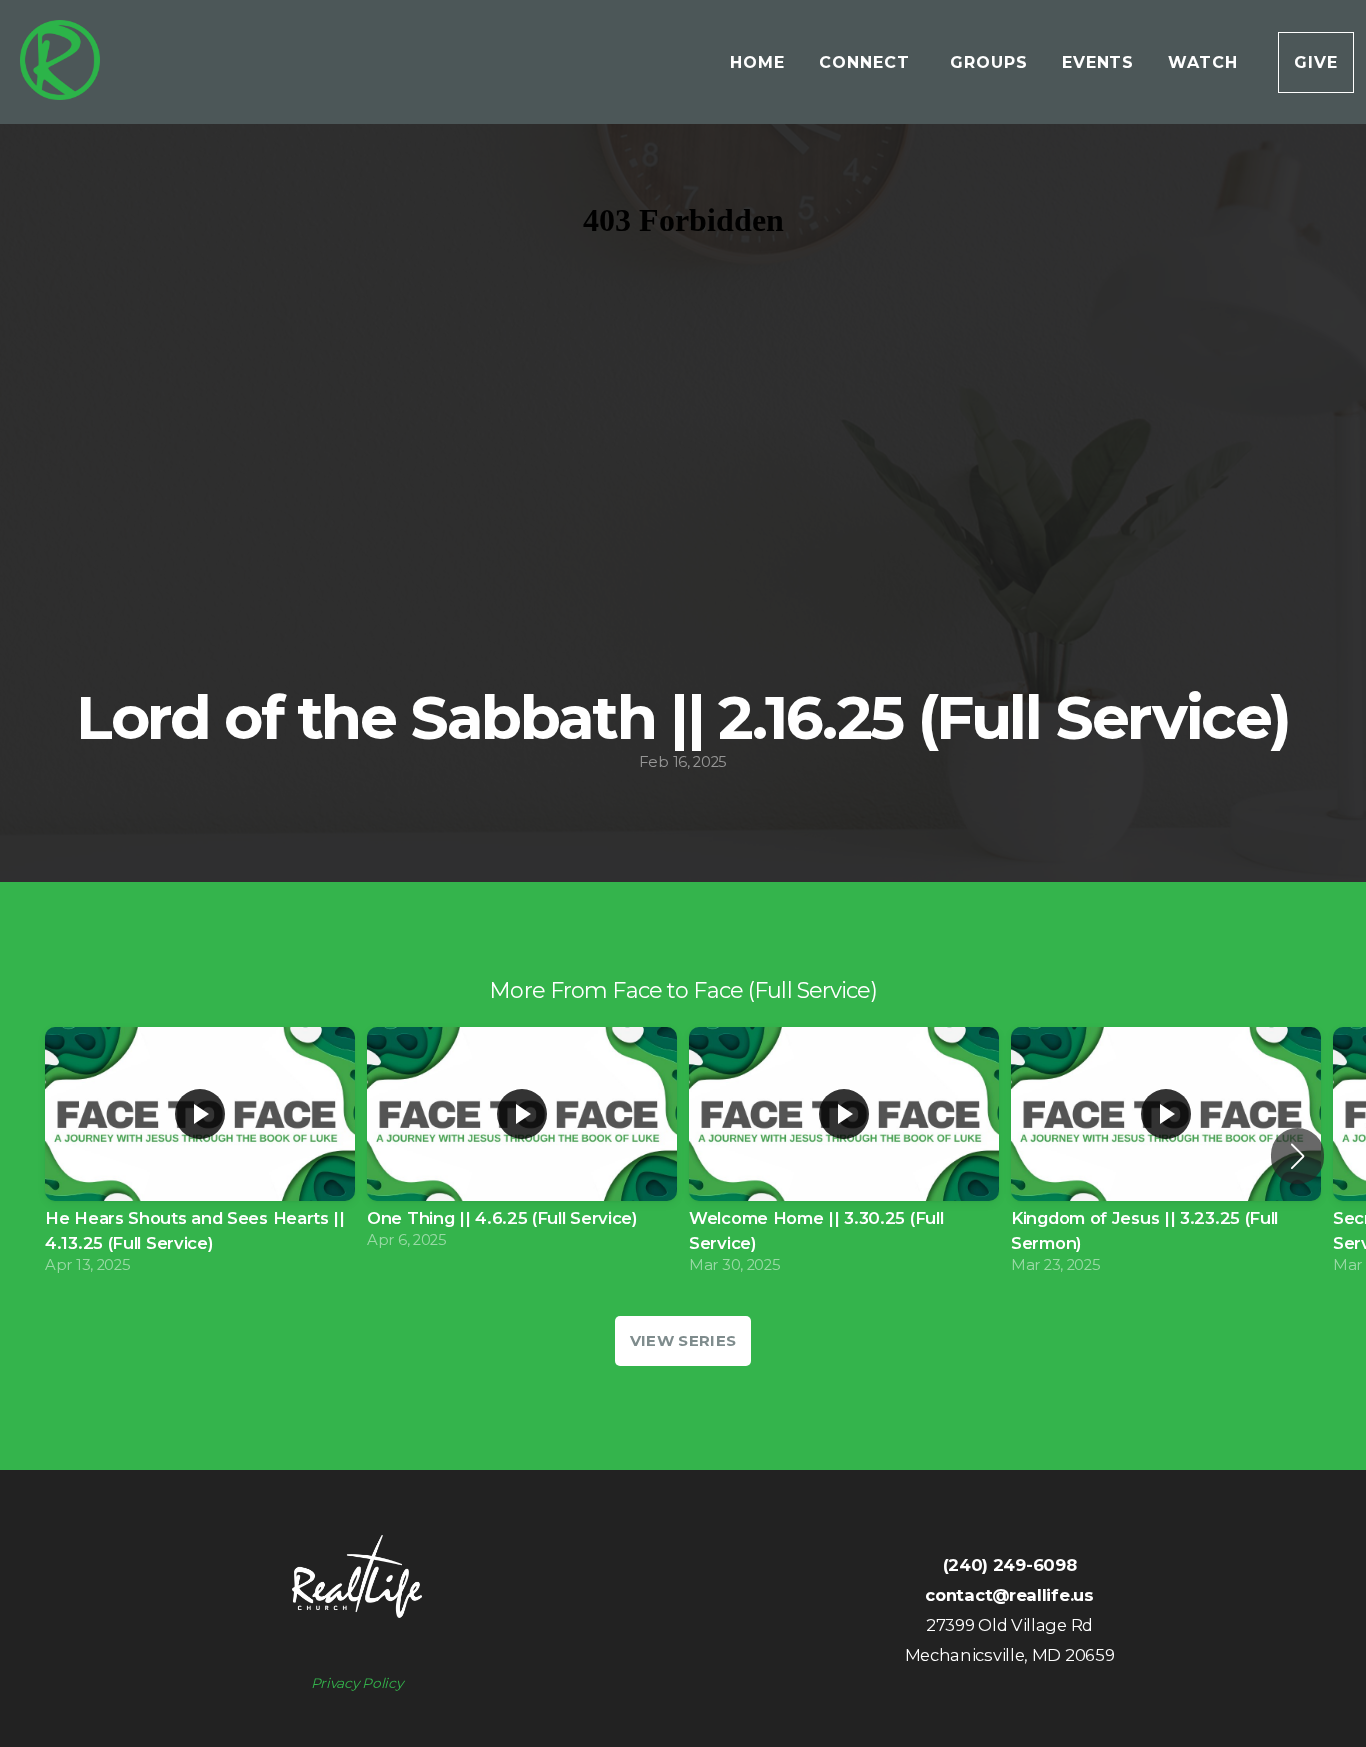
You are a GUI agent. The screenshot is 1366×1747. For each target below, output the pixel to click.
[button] (1297, 1156)
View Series (683, 1340)
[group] (200, 1156)
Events (1098, 62)
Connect (867, 62)
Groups (989, 62)
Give (1316, 62)
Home (757, 62)
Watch (1206, 62)
